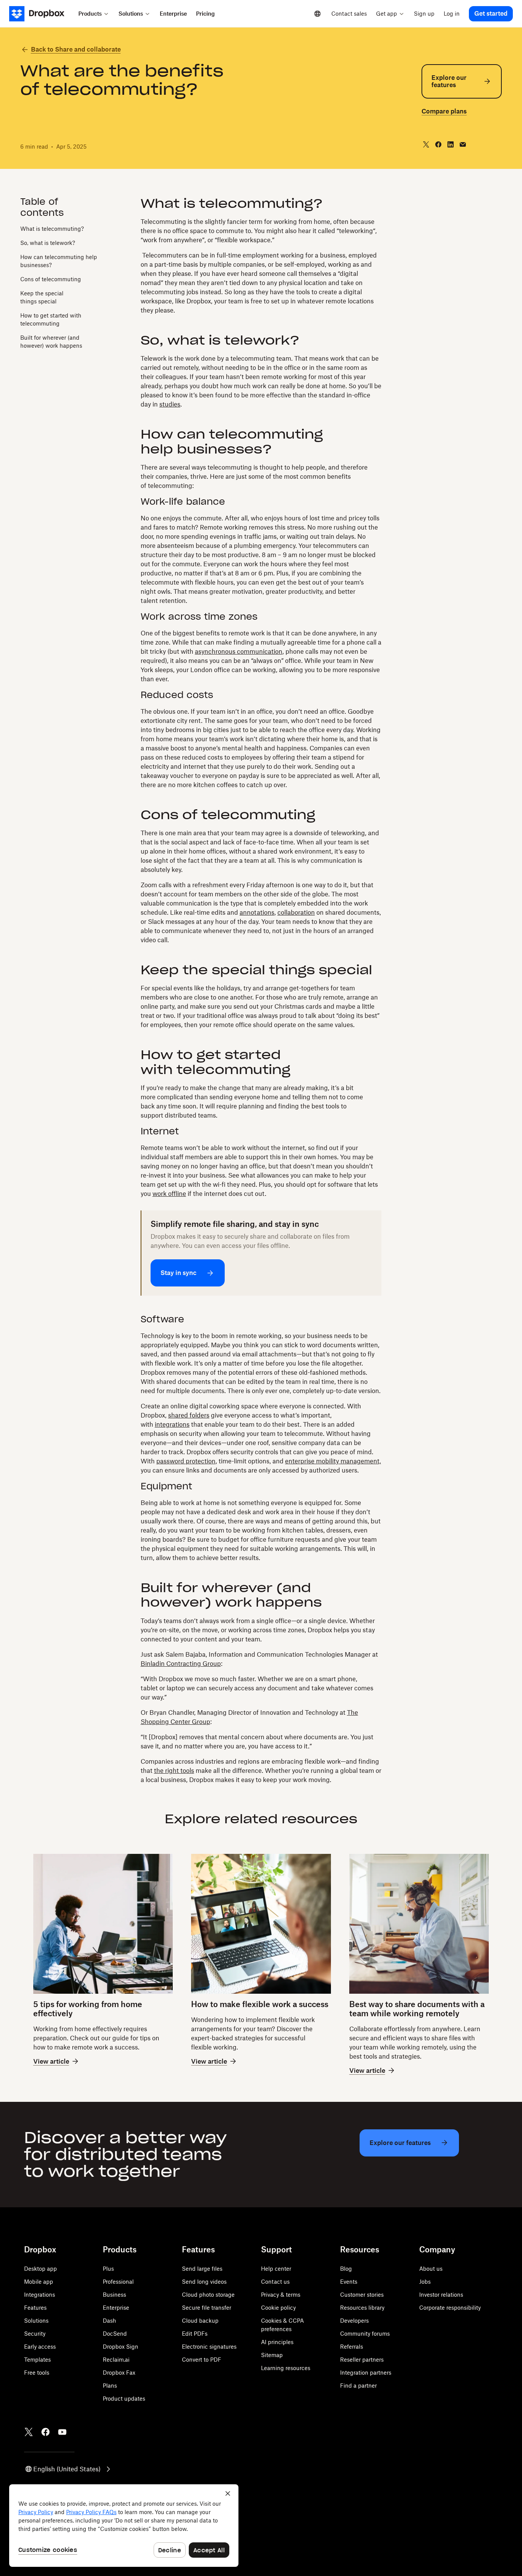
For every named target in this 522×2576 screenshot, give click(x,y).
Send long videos (204, 2282)
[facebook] (438, 144)
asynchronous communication (239, 651)
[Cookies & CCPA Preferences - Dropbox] (124, 2526)
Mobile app (39, 2282)
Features (35, 2308)
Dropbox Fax (119, 2373)
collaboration (296, 912)
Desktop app (41, 2269)
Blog (346, 2269)
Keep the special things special (42, 297)
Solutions (36, 2321)
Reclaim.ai (116, 2360)
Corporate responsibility (450, 2308)
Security (35, 2334)
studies (170, 404)
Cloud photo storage (208, 2295)
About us (431, 2269)
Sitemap (272, 2355)
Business (114, 2295)
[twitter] (426, 144)
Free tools (37, 2373)
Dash (109, 2321)
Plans (110, 2386)
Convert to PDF (202, 2360)
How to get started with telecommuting (51, 319)
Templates (37, 2360)
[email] (463, 144)
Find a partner (358, 2386)
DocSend (115, 2334)
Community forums (365, 2334)
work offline (169, 1194)
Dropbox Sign (121, 2347)
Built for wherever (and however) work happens (51, 341)
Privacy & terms (281, 2295)
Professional (118, 2282)
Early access (40, 2347)
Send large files (202, 2269)
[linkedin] (451, 144)
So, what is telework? (48, 242)
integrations (172, 1424)
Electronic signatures (209, 2347)
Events (349, 2282)
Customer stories (362, 2295)
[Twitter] (29, 2432)
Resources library (362, 2308)
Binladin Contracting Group (181, 1664)
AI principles (277, 2342)
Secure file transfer (207, 2308)
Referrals (352, 2347)
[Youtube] (62, 2432)
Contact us (275, 2282)
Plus (108, 2269)
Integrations (40, 2295)
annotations (257, 912)
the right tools (174, 1771)
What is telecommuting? (52, 228)
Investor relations (441, 2295)
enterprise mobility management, (333, 1461)
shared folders (189, 1415)
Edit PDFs (195, 2334)
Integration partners (366, 2373)
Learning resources (286, 2368)
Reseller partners (362, 2360)
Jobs (425, 2282)
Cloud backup (200, 2321)
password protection (186, 1461)
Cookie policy (278, 2308)
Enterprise (116, 2308)
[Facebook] (45, 2432)
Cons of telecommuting (51, 279)
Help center (276, 2269)
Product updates (124, 2399)
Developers (354, 2321)
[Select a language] (318, 14)
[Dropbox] (41, 14)
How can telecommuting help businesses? (59, 261)
